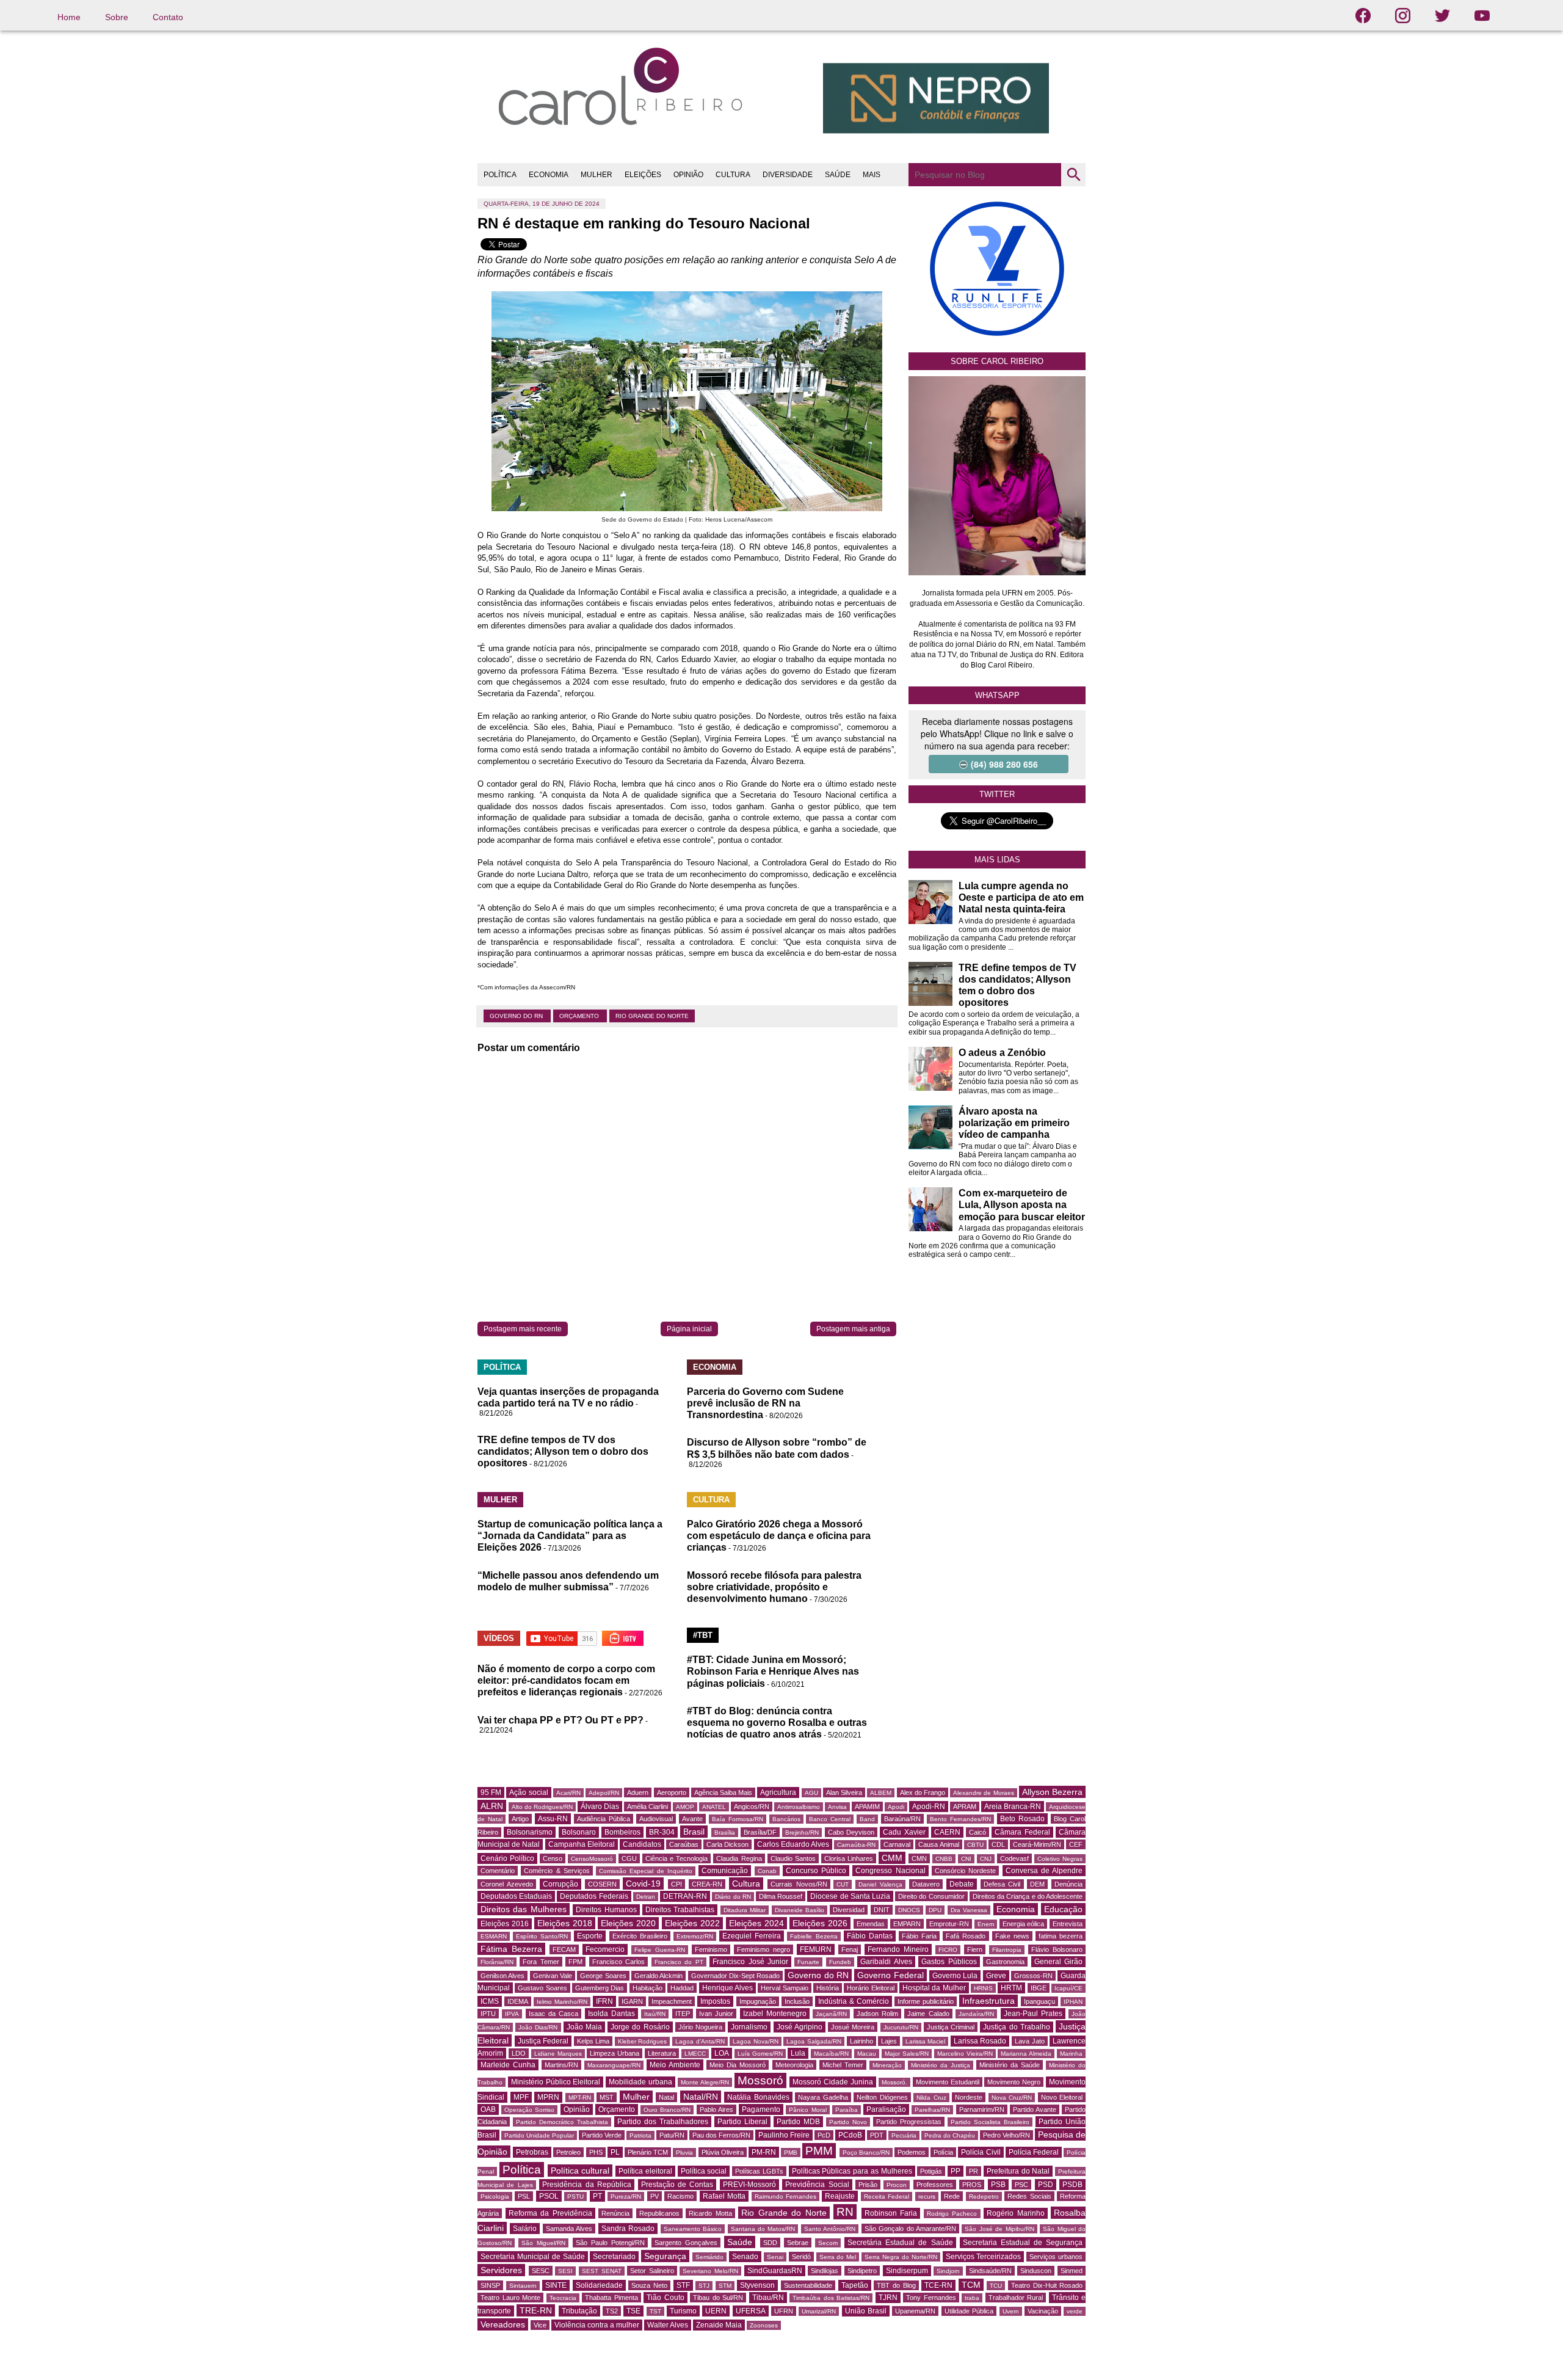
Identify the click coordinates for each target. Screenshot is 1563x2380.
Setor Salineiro (652, 2271)
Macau (867, 2054)
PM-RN (764, 2152)
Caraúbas (684, 1844)
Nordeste (969, 2097)
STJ (704, 2286)
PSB (998, 2185)
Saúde (740, 2242)
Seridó (801, 2257)
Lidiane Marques (558, 2054)
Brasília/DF (760, 1832)
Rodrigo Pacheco (952, 2214)
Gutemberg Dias (600, 1988)
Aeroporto (672, 1792)
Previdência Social (817, 2185)
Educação (1063, 1909)
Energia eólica (1024, 1924)
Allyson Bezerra (1052, 1792)
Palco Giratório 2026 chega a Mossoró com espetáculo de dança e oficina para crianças (779, 1536)
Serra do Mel (838, 2257)
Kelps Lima (593, 2041)
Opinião (577, 2109)
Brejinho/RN (802, 1832)
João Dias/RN (538, 2027)
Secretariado (614, 2257)
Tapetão (855, 2285)
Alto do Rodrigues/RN (542, 1807)
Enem (986, 1924)
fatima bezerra (1061, 1936)
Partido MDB (798, 2122)
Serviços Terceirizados (984, 2257)
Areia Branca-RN (1013, 1807)
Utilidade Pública (969, 2311)
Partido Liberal (742, 2122)
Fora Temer (541, 1962)
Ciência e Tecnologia (676, 1858)
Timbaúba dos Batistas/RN (831, 2298)
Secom (828, 2243)
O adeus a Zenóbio (1002, 1053)
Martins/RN (561, 2065)
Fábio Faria (919, 1936)
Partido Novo (848, 2122)
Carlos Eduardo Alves (793, 1844)
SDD (770, 2243)
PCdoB (850, 2135)
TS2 (612, 2311)
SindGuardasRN (775, 2271)
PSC (1021, 2185)
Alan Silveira (844, 1792)
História (828, 1988)
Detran (646, 1897)
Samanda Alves (569, 2229)
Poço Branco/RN (866, 2153)
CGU (629, 1858)
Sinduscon (1036, 2271)
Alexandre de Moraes (983, 1793)
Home (69, 17)
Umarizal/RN (819, 2311)
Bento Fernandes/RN (960, 1819)
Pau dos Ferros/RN (721, 2135)
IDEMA (518, 2001)
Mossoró (760, 2080)
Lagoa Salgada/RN (814, 2041)
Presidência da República (587, 2185)
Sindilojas (825, 2271)
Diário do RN (733, 1897)
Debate (962, 1884)
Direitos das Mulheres (524, 1909)
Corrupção (560, 1884)
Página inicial (689, 1329)
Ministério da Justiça (941, 2065)
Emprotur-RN (949, 1924)
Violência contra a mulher (597, 2325)
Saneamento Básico (693, 2229)
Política (522, 2170)
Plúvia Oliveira (723, 2152)
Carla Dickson (727, 1844)
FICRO (948, 1950)
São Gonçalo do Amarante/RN (910, 2229)
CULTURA (733, 175)
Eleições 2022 (692, 1923)
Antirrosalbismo (799, 1807)
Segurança (665, 2256)
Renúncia (615, 2213)
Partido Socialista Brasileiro (990, 2122)
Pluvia (684, 2153)
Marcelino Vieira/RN (965, 2054)
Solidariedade (599, 2285)
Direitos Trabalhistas (680, 1910)
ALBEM (881, 1793)
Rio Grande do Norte (652, 1016)
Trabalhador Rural (1016, 2298)
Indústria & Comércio (854, 2001)
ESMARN (494, 1936)
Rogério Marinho (1016, 2213)
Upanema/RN (915, 2311)
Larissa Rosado (980, 2041)
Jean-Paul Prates (1033, 2014)
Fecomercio (605, 1949)
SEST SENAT (602, 2271)
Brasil (694, 1832)
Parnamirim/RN (982, 2109)
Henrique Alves (727, 1988)
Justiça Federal (543, 2041)
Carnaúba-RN (856, 1845)
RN (845, 2212)
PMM (819, 2151)
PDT (877, 2135)
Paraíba (847, 2110)
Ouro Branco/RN (667, 2110)
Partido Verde (602, 2135)
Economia (1016, 1909)
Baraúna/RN (902, 1819)
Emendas (871, 1924)
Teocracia (563, 2298)
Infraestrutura (988, 2001)
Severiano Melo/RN (710, 2271)
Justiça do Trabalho (1016, 2027)
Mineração (887, 2065)
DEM (1037, 1884)
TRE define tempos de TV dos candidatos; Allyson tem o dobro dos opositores (563, 1451)
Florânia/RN (497, 1962)
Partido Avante (1035, 2109)
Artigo (520, 1819)
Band (867, 1819)
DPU (935, 1910)
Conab (767, 1871)
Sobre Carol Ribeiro (997, 361)
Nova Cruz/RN (1012, 2098)
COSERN (602, 1884)
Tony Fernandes (931, 2298)
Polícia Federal (1034, 2152)
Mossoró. (894, 2082)
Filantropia (1007, 1950)
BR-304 (662, 1832)
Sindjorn (948, 2271)
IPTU (488, 2014)
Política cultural (580, 2171)
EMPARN (907, 1924)
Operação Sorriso (529, 2110)
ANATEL (714, 1807)
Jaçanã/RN (831, 2014)
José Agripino (800, 2027)
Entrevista (1068, 1924)
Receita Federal (887, 2196)
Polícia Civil (981, 2152)
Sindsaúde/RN (990, 2271)
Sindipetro (862, 2271)
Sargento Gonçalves (686, 2243)
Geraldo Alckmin (658, 1976)
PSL (524, 2196)
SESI (565, 2271)
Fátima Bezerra (511, 1949)
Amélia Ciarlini (647, 1807)
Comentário (498, 1871)
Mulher (636, 2097)
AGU (811, 1793)
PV (655, 2196)
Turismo (683, 2311)
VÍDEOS (499, 1638)
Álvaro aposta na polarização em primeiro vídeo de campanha (1014, 1123)
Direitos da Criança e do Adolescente (1028, 1896)
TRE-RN (536, 2310)
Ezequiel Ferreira (752, 1936)
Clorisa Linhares (849, 1858)
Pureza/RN (626, 2196)
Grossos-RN (1033, 1976)
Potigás (931, 2171)
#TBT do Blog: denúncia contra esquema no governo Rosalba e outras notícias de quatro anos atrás (777, 1723)
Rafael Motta (724, 2196)
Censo (553, 1858)
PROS (972, 2185)
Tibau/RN (768, 2298)
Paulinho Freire (784, 2135)
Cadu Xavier (904, 1832)
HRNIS (983, 1988)
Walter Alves (668, 2325)
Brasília (725, 1832)
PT (597, 2196)
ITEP (683, 2014)
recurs (927, 2196)
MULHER (597, 175)
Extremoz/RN (695, 1936)
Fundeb (840, 1962)
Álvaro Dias (600, 1807)
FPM (575, 1962)
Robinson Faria (891, 2213)
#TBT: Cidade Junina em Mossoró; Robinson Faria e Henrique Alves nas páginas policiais (773, 1671)
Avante (692, 1819)
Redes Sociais (1029, 2196)
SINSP (490, 2285)
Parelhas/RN (932, 2110)
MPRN (548, 2097)
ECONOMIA (549, 175)
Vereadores (503, 2324)
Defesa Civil (1002, 1884)
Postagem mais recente (523, 1329)
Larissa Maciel (926, 2041)
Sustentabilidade (808, 2285)
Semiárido (709, 2257)
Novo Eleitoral (1062, 2097)
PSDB (1072, 2185)
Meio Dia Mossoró (738, 2065)
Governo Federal (890, 1975)
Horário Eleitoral (870, 1988)
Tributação (579, 2311)
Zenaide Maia (719, 2325)
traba (972, 2298)
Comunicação (725, 1871)
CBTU (975, 1845)
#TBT (703, 1635)
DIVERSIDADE (788, 175)
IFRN (604, 2001)
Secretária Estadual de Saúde (900, 2243)
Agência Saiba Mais (723, 1792)
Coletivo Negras (1060, 1859)
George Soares (603, 1976)
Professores (935, 2185)
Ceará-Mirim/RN (1037, 1844)
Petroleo (568, 2152)
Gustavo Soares (542, 1988)
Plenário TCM (648, 2152)
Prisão (868, 2185)
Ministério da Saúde (1010, 2065)
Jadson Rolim (877, 2014)
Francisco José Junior (750, 1962)
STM (725, 2286)
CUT (843, 1884)
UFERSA (751, 2311)
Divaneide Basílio (800, 1910)
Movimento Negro (1014, 2082)
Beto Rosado (1022, 1819)
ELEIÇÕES (643, 175)
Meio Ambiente (675, 2065)
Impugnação (758, 2001)
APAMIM (867, 1807)
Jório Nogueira (700, 2027)
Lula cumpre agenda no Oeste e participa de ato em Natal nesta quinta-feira (1021, 897)
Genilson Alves (502, 1976)
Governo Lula (955, 1976)
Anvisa (837, 1807)
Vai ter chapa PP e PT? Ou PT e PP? (560, 1720)
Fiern (975, 1949)
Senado (745, 2257)
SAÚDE (838, 175)
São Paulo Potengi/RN (610, 2243)
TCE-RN (938, 2285)
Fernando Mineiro (898, 1949)
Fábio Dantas (870, 1936)
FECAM (564, 1949)
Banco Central (830, 1819)
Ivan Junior (716, 2014)
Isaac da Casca (554, 2014)
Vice (540, 2325)
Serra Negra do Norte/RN (901, 2257)
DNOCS (909, 1910)
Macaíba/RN (831, 2054)
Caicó (977, 1832)
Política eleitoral (645, 2171)
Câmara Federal (1022, 1832)
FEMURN (816, 1949)
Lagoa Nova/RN (756, 2041)
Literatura (662, 2053)
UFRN (784, 2311)
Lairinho (861, 2041)
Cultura (746, 1883)
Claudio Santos (793, 1858)
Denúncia (1068, 1884)
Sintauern (523, 2286)
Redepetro (984, 2196)
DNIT (882, 1910)
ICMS (490, 2001)
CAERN (947, 1832)
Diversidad (849, 1910)
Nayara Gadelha (823, 2097)
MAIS (872, 175)
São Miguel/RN (543, 2243)
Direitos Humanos (606, 1910)
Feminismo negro (763, 1949)
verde (1075, 2311)
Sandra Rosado (628, 2229)
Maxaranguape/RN (614, 2065)
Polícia (943, 2152)
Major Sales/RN (907, 2054)
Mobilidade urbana (640, 2082)
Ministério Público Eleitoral (556, 2082)
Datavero (926, 1884)
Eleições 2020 (628, 1923)
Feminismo (711, 1949)
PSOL (549, 2196)
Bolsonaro (579, 1832)
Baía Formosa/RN (738, 1819)
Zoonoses (764, 2325)
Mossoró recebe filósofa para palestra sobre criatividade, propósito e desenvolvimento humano (774, 1587)
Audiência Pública (604, 1819)
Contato (168, 17)
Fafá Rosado (966, 1936)
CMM (892, 1858)
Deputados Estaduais (516, 1896)
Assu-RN (553, 1819)
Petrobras (532, 2152)
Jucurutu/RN (901, 2027)
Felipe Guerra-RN (660, 1950)
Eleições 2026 (820, 1923)
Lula (798, 2053)
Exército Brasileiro (640, 1936)
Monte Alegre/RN (705, 2082)
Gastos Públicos (949, 1962)
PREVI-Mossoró (749, 2185)
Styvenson (757, 2285)
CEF (1076, 1844)
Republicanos (659, 2213)
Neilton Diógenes (882, 2097)
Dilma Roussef (781, 1896)
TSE (633, 2311)
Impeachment (672, 2001)
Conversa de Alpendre (1044, 1871)
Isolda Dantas (611, 2014)
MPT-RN (580, 2098)
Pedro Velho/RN (1006, 2135)
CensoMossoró (592, 1859)
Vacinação (1043, 2311)
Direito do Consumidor (931, 1896)
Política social (704, 2171)
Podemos (912, 2152)
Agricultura (778, 1792)
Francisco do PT (679, 1962)
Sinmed (1072, 2271)
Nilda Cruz (931, 2098)
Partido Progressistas (909, 2122)
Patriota (640, 2135)
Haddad (682, 1988)
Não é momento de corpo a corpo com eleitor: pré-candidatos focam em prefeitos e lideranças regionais (566, 1680)
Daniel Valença (880, 1884)
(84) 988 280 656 (1004, 764)
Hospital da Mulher (934, 1988)
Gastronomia (1005, 1962)
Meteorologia (794, 2065)
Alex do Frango (923, 1792)
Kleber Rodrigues (643, 2041)
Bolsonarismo (530, 1832)
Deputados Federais (594, 1896)
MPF (521, 2097)
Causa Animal (938, 1844)
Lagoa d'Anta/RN (700, 2041)
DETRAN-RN (685, 1896)
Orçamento (580, 1016)
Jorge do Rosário (640, 2027)
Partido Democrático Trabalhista (562, 2122)
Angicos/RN (752, 1807)
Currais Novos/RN (799, 1884)
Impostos (715, 2001)
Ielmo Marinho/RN (562, 2002)
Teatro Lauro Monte (510, 2298)
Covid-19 (643, 1883)
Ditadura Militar (745, 1910)
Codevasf (1014, 1858)
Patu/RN (672, 2135)
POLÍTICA (500, 175)
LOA (722, 2053)
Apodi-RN (929, 1807)
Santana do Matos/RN (763, 2229)
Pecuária (904, 2135)
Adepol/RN (604, 1793)
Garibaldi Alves (886, 1962)
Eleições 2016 (505, 1924)
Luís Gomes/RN (760, 2054)
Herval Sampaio (784, 1988)
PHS (596, 2152)
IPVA (512, 2014)
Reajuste (840, 2196)
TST (655, 2311)
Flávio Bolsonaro (1057, 1949)
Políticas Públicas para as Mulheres (852, 2171)
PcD (824, 2135)
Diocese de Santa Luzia (850, 1896)
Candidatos (642, 1844)
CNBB (944, 1859)
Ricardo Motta (710, 2213)
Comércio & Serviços (557, 1871)
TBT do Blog (896, 2285)
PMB (791, 2153)
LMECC (695, 2054)
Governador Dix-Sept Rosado (736, 1976)
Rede (952, 2196)
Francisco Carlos (618, 1962)
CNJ (986, 1859)
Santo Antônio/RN (830, 2229)
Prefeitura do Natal (1018, 2171)
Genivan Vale (553, 1976)
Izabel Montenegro (775, 2014)
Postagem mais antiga (853, 1329)
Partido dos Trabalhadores (663, 2122)
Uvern (1011, 2311)
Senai (775, 2257)
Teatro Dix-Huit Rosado (1047, 2285)
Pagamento (761, 2109)
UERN (716, 2311)
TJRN (888, 2298)
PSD (1046, 2185)
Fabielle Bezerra (814, 1936)
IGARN (632, 2001)
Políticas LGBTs (759, 2171)
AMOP (685, 1807)
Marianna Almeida (1026, 2054)
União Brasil (866, 2311)
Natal (666, 2097)
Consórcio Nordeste (965, 1871)
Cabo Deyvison (851, 1832)
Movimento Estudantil (948, 2082)
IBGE (1039, 1988)
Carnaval (897, 1844)
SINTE (556, 2285)
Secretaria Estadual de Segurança (1023, 2243)
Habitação (647, 1988)
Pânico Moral (807, 2110)
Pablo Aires (716, 2109)
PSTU (575, 2196)
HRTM (1011, 1988)
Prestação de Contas (677, 2185)
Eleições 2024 (756, 1923)
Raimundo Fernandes (785, 2196)
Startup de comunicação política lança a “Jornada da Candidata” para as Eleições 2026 (570, 1536)
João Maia (584, 2027)
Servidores (501, 2270)
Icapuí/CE (1068, 1988)
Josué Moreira (853, 2027)
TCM (971, 2285)
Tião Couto (665, 2298)
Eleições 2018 (565, 1923)
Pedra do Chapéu (950, 2135)
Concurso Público (816, 1871)
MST (607, 2097)
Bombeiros (622, 1832)
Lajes (889, 2041)
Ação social (528, 1792)
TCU (996, 2286)
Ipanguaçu (1039, 2001)
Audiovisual (656, 1819)
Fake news (1012, 1936)
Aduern (638, 1792)
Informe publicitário (926, 2001)
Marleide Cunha (508, 2065)
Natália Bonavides (758, 2097)
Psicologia (495, 2196)
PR (974, 2171)
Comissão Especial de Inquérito (646, 1871)
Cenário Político (507, 1858)
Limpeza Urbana (615, 2053)
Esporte (590, 1936)
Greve (996, 1976)
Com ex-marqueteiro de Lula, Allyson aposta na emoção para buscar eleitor (1022, 1205)
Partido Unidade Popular (539, 2135)
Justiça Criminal (951, 2027)
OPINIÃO (688, 175)
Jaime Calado (928, 2014)
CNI (966, 1859)
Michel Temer (843, 2065)
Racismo (680, 2196)
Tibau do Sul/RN (718, 2298)
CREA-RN (707, 1884)
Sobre (117, 17)
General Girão (1058, 1962)
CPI (676, 1884)
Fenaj (850, 1949)
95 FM (491, 1792)
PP (956, 2171)
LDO (519, 2053)
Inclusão (797, 2001)
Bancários (786, 1819)
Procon (897, 2185)
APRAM (965, 1807)
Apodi (896, 1807)
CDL (998, 1844)
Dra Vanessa (969, 1910)
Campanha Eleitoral (582, 1844)
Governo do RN (517, 1016)
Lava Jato (1030, 2041)
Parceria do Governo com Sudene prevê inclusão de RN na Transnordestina (765, 1403)
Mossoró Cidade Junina (833, 2082)
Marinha (1071, 2054)
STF (683, 2285)
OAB (488, 2109)
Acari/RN (568, 1793)
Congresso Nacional (890, 1871)
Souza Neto (649, 2285)
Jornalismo (749, 2027)
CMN (919, 1858)
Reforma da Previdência (550, 2213)
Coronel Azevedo (507, 1884)
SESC (541, 2271)
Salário (525, 2229)
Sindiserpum (907, 2271)
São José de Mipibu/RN (999, 2229)
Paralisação (886, 2109)
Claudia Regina (739, 1858)
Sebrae (798, 2243)
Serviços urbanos (1056, 2257)
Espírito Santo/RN (542, 1936)
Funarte (808, 1962)
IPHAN (1073, 2002)
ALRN (492, 1806)
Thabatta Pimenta (611, 2298)
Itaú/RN (655, 2014)
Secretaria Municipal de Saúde (533, 2257)
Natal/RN (701, 2097)
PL (615, 2152)
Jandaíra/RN (976, 2014)
